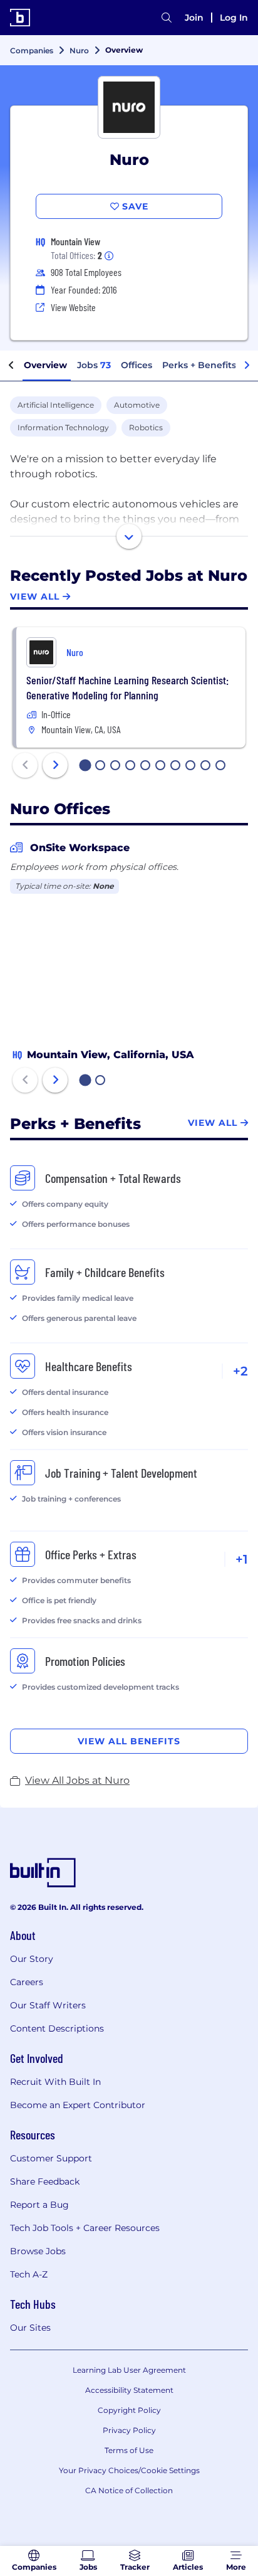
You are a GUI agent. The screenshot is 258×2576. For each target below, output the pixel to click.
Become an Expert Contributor (78, 2105)
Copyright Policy (129, 2410)
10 (221, 766)
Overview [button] (45, 365)
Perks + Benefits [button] (199, 365)
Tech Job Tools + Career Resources (85, 2228)
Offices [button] (137, 365)
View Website (73, 307)
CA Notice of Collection (129, 2490)
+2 (240, 1371)
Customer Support (51, 2158)
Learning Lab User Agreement (129, 2370)
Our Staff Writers (48, 2005)
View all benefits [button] (129, 1741)
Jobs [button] (94, 365)
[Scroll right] (247, 366)
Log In (234, 18)
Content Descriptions (57, 2028)
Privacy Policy (129, 2430)
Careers (27, 1982)
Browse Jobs (38, 2251)
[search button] (167, 18)
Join (194, 18)
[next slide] (55, 765)
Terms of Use (129, 2450)
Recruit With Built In (55, 2082)
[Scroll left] (11, 366)
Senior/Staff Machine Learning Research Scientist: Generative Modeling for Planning (127, 687)
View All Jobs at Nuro (77, 1780)
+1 (242, 1559)
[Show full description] (129, 536)
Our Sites (30, 2328)
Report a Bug (39, 2205)
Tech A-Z (29, 2274)
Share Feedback (45, 2181)
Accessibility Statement (129, 2390)
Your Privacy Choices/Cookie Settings (129, 2470)
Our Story (32, 1959)
